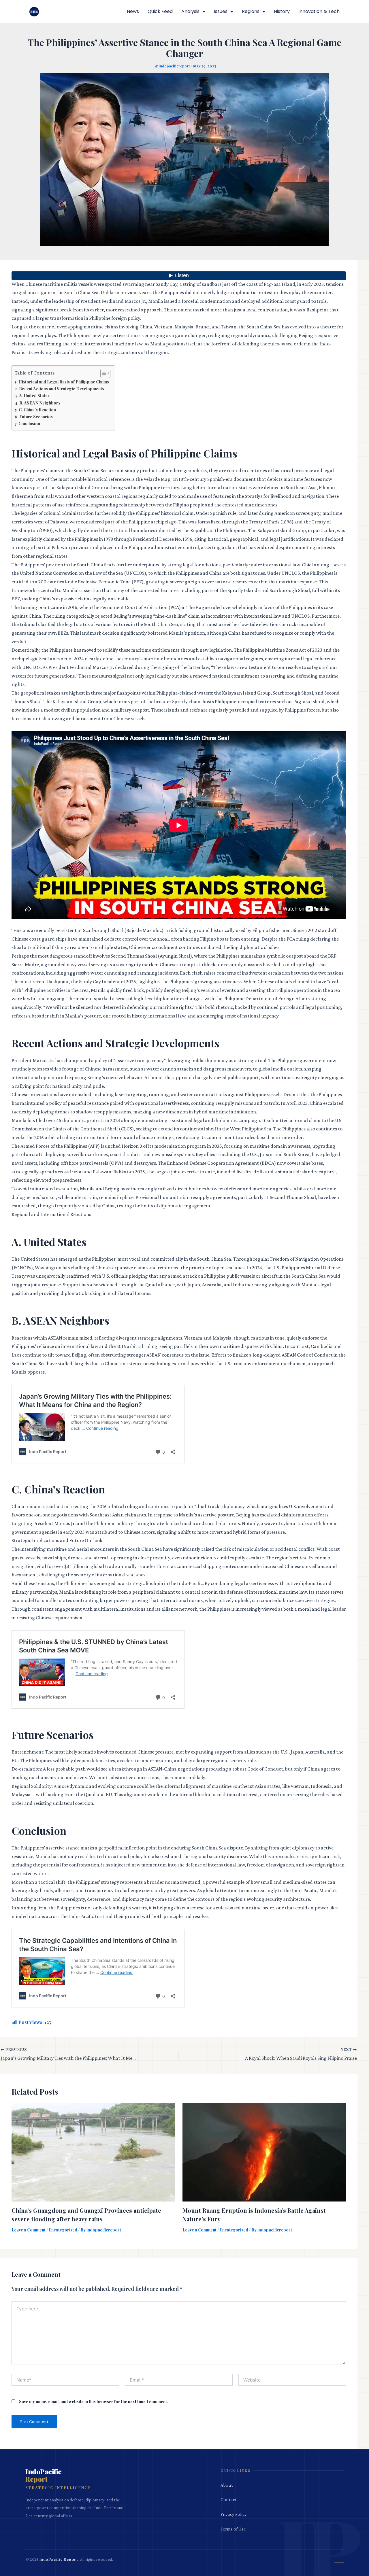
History (282, 11)
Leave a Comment (29, 2230)
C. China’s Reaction (37, 410)
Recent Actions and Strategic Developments (62, 389)
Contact (229, 2500)
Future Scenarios (36, 417)
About (227, 2485)
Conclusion (29, 423)
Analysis (190, 11)
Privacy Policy (234, 2514)
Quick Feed (160, 11)
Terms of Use (233, 2529)
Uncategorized (63, 2230)
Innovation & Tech (319, 11)
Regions (251, 11)
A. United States (34, 396)
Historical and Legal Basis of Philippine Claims (64, 382)
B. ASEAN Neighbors (40, 403)
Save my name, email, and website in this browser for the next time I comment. (94, 2402)
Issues (221, 11)
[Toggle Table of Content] (102, 373)
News (133, 11)
